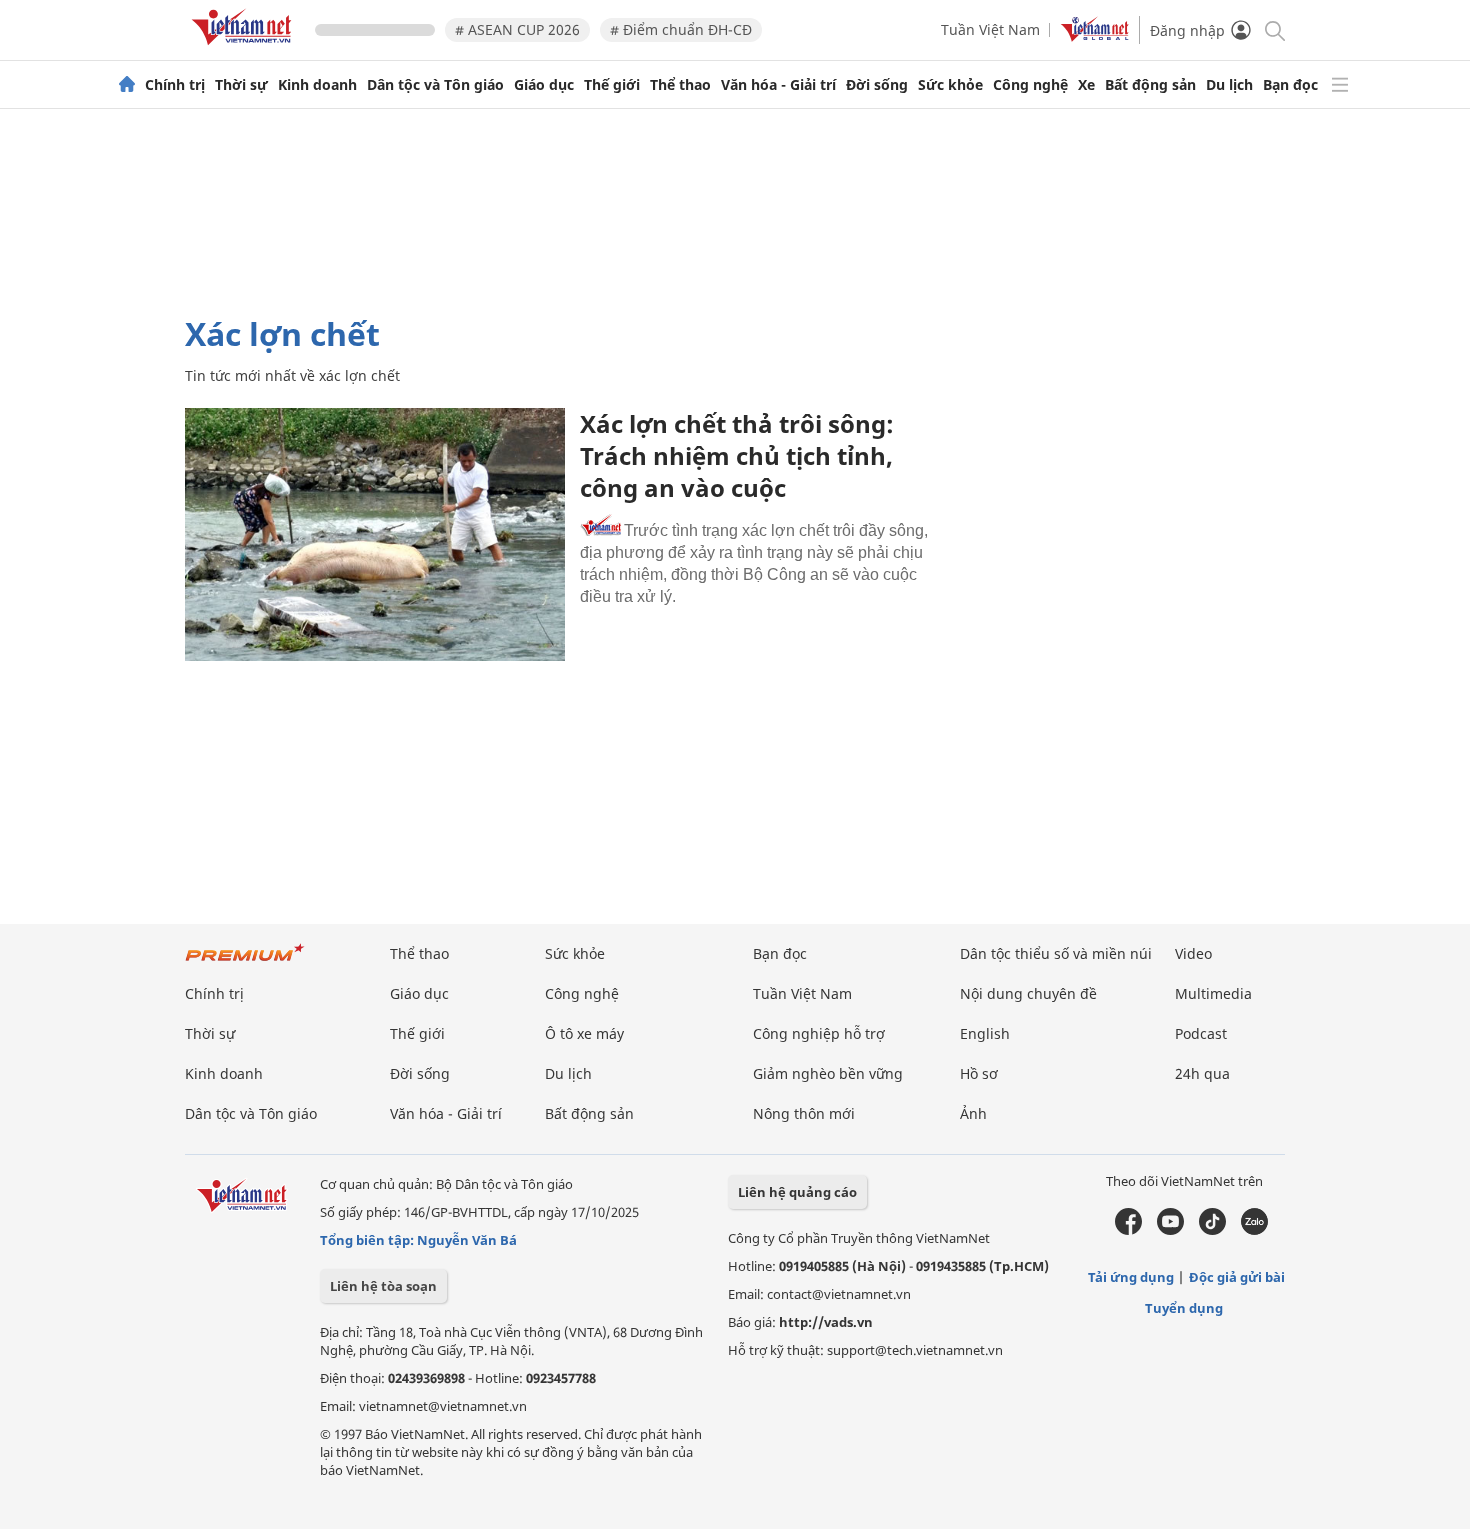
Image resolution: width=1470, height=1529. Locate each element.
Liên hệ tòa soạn (383, 1286)
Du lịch (1229, 85)
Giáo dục (544, 85)
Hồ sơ (979, 1073)
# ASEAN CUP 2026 (517, 29)
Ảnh (973, 1113)
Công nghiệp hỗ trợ (819, 1033)
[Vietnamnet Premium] (245, 962)
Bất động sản (1150, 85)
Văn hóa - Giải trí (778, 85)
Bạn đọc (1290, 85)
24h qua (1202, 1073)
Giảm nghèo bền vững (828, 1073)
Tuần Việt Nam (990, 29)
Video (1193, 953)
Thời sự (241, 85)
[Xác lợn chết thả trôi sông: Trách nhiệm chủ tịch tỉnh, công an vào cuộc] (375, 534)
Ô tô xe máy (584, 1033)
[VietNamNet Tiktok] (1212, 1230)
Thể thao (680, 85)
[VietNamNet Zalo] (1254, 1230)
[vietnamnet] (245, 48)
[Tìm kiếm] (1273, 29)
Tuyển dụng (1184, 1308)
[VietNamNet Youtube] (1170, 1230)
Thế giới (612, 85)
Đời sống (877, 85)
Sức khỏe (950, 85)
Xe (1086, 85)
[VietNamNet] (127, 85)
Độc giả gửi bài (1237, 1277)
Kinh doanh (317, 85)
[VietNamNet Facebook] (1128, 1230)
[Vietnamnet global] (1095, 36)
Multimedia (1213, 993)
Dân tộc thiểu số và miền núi (1056, 953)
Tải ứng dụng (1131, 1277)
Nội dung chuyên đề (1028, 993)
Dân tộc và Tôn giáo (435, 85)
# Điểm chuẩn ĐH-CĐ (681, 29)
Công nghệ (1030, 85)
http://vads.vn (826, 1322)
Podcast (1201, 1033)
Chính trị (175, 85)
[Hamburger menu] (1340, 85)
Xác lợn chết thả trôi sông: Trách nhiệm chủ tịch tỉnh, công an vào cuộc (737, 455)
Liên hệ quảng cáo (797, 1192)
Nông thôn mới (804, 1113)
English (985, 1033)
